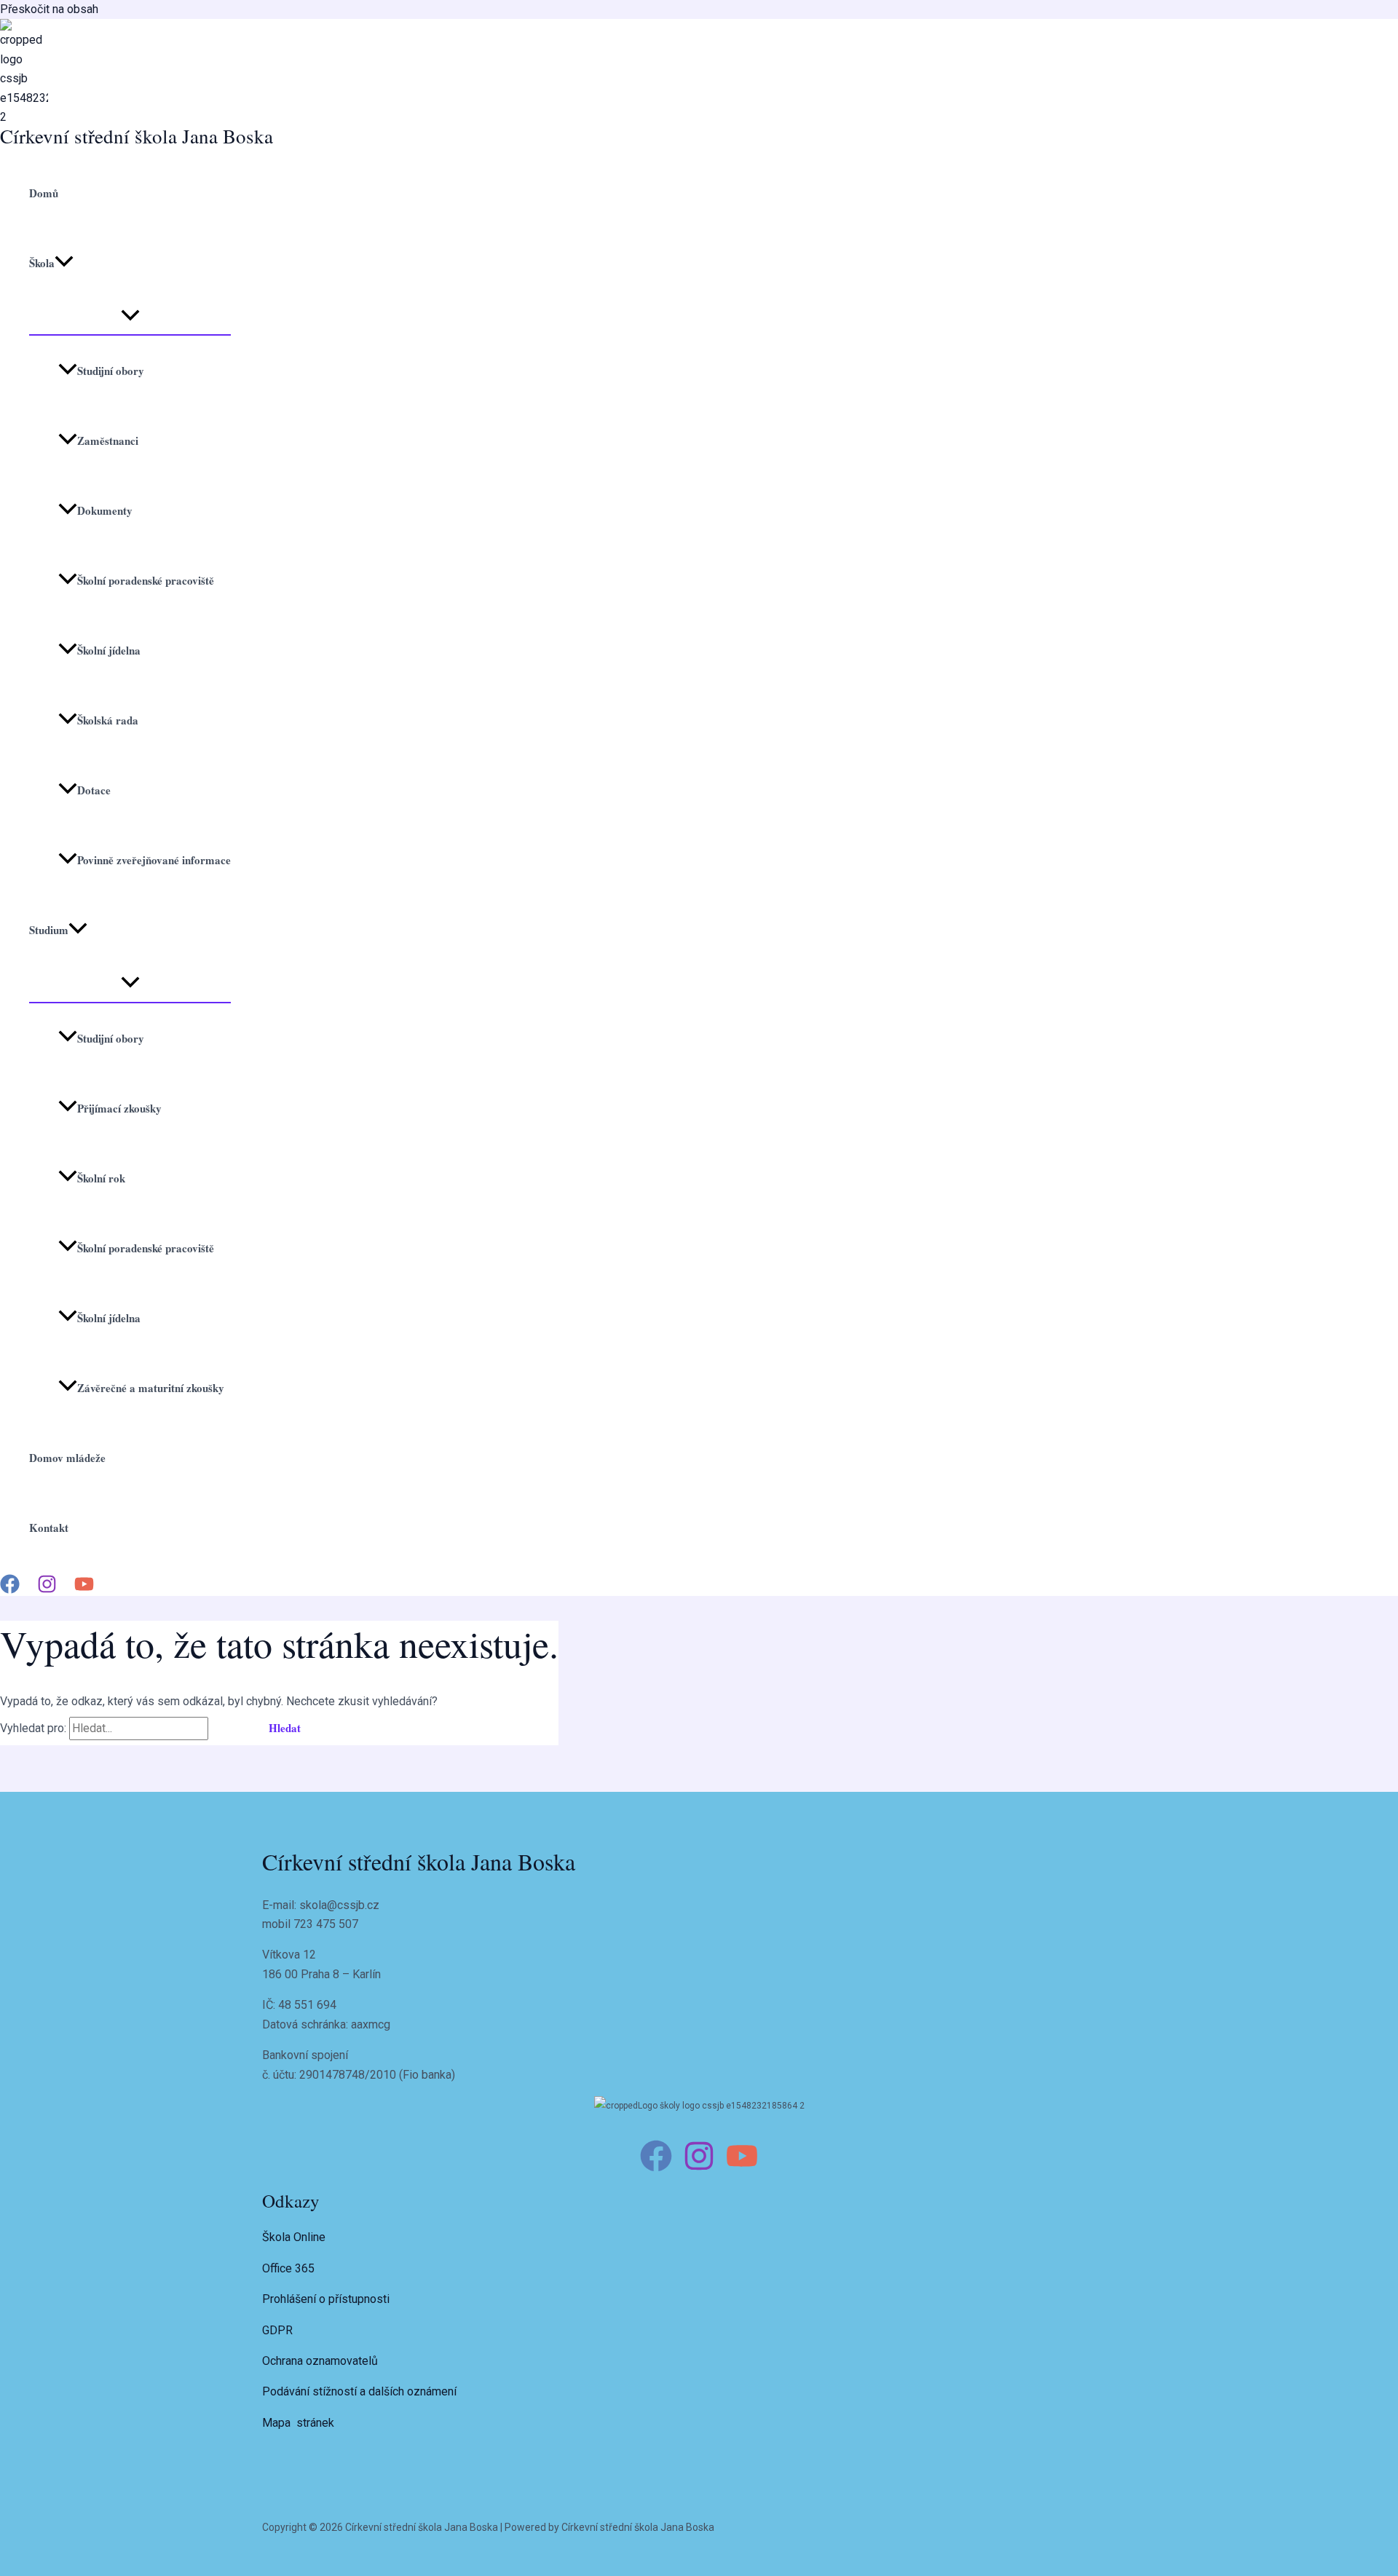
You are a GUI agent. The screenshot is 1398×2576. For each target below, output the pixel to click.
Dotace (94, 790)
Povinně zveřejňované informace (154, 860)
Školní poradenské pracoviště (146, 580)
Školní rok (101, 1178)
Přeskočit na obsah (49, 9)
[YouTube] (84, 1590)
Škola (42, 263)
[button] (64, 263)
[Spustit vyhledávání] (229, 1728)
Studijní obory (111, 371)
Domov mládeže (67, 1458)
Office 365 (288, 2268)
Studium (49, 930)
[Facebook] (10, 1590)
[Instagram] (47, 1590)
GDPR (277, 2330)
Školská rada (108, 720)
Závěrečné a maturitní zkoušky (151, 1388)
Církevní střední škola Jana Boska (137, 136)
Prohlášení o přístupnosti (326, 2299)
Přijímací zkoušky (119, 1108)
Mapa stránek (298, 2423)
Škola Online (294, 2237)
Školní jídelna (109, 650)
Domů (44, 193)
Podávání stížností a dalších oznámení (359, 2391)
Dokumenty (105, 510)
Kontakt (49, 1528)
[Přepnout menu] (130, 316)
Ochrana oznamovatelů (320, 2361)
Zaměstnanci (108, 440)
